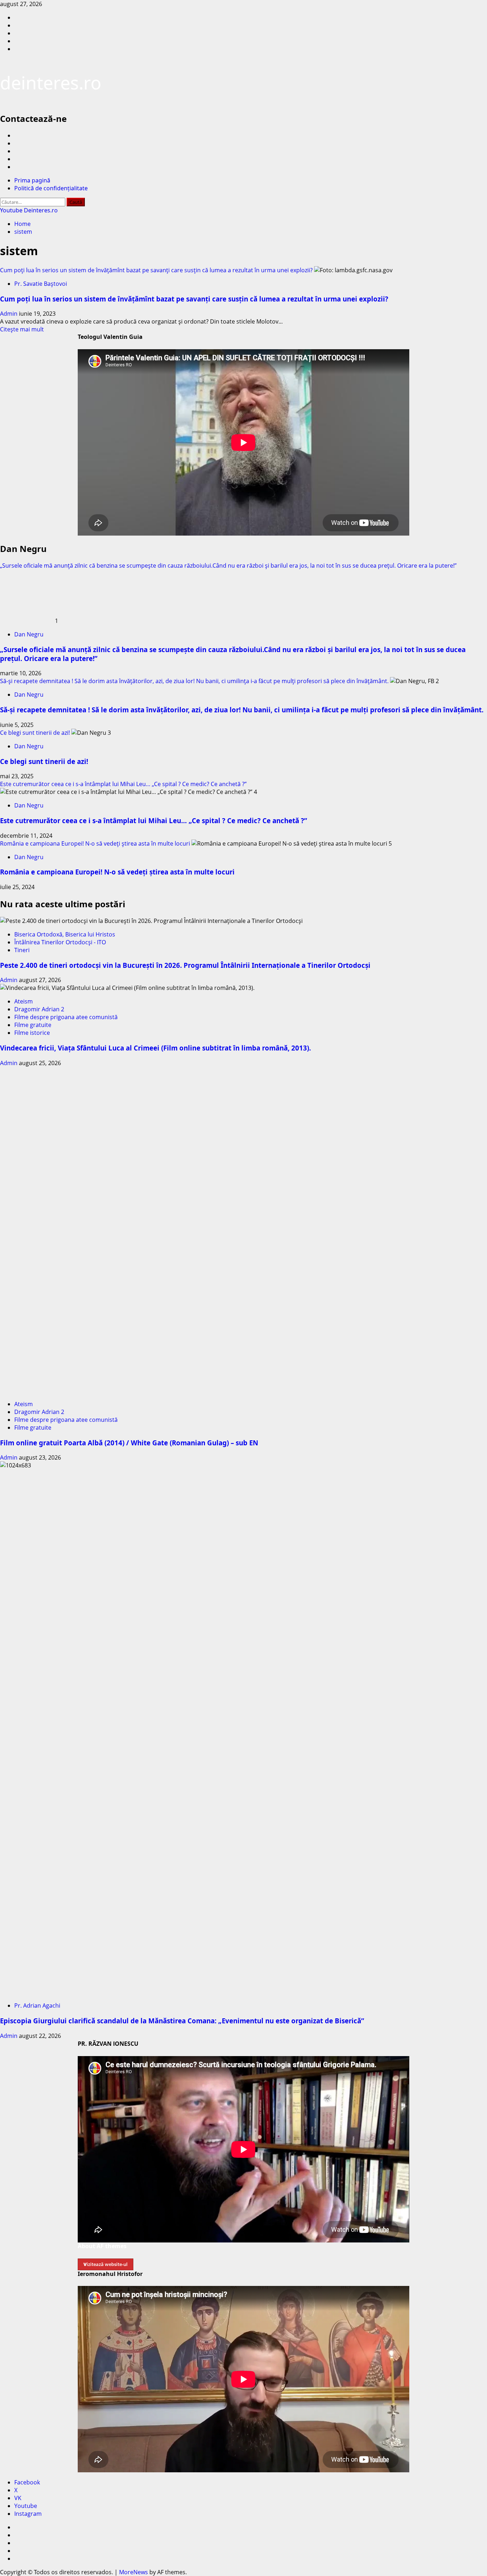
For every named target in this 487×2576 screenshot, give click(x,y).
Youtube (26, 2506)
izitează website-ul (106, 2264)
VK (18, 2498)
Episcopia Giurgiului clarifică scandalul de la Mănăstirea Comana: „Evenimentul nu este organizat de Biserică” (182, 2021)
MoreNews (134, 2572)
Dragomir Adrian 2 (39, 1009)
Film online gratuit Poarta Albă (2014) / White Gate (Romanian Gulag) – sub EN (129, 1443)
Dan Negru (29, 634)
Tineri (22, 950)
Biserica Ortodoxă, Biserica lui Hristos (65, 934)
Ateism (24, 1001)
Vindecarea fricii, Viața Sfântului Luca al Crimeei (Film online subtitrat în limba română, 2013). (155, 1048)
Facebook (27, 2482)
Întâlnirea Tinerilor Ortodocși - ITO (60, 942)
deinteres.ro (51, 83)
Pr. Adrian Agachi (37, 2005)
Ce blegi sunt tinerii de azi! (35, 733)
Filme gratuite (33, 1025)
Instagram (28, 2514)
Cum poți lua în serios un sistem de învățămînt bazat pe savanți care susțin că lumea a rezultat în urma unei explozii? (156, 270)
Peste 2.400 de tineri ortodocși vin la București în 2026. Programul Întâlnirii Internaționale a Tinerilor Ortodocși (185, 965)
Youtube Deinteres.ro (29, 210)
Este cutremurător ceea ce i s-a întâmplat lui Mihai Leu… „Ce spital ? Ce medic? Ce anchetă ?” (123, 784)
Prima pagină (32, 180)
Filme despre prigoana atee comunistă (66, 1017)
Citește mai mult (22, 329)
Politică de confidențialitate (51, 188)
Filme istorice (32, 1033)
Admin (9, 314)
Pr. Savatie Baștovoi (41, 284)
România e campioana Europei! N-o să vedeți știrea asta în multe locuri (95, 843)
